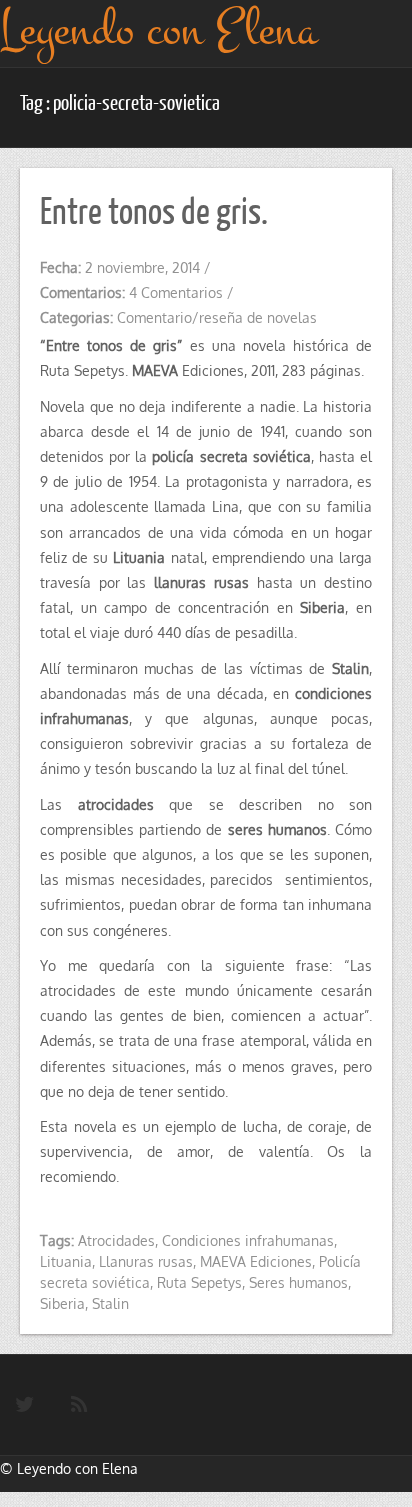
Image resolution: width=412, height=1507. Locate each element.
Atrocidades (116, 1240)
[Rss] (79, 1405)
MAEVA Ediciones (256, 1261)
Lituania (66, 1261)
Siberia (62, 1303)
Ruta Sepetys (199, 1282)
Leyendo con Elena (77, 1468)
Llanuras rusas (146, 1261)
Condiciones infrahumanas (248, 1240)
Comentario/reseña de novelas (217, 317)
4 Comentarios (176, 292)
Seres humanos (298, 1282)
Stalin (110, 1303)
